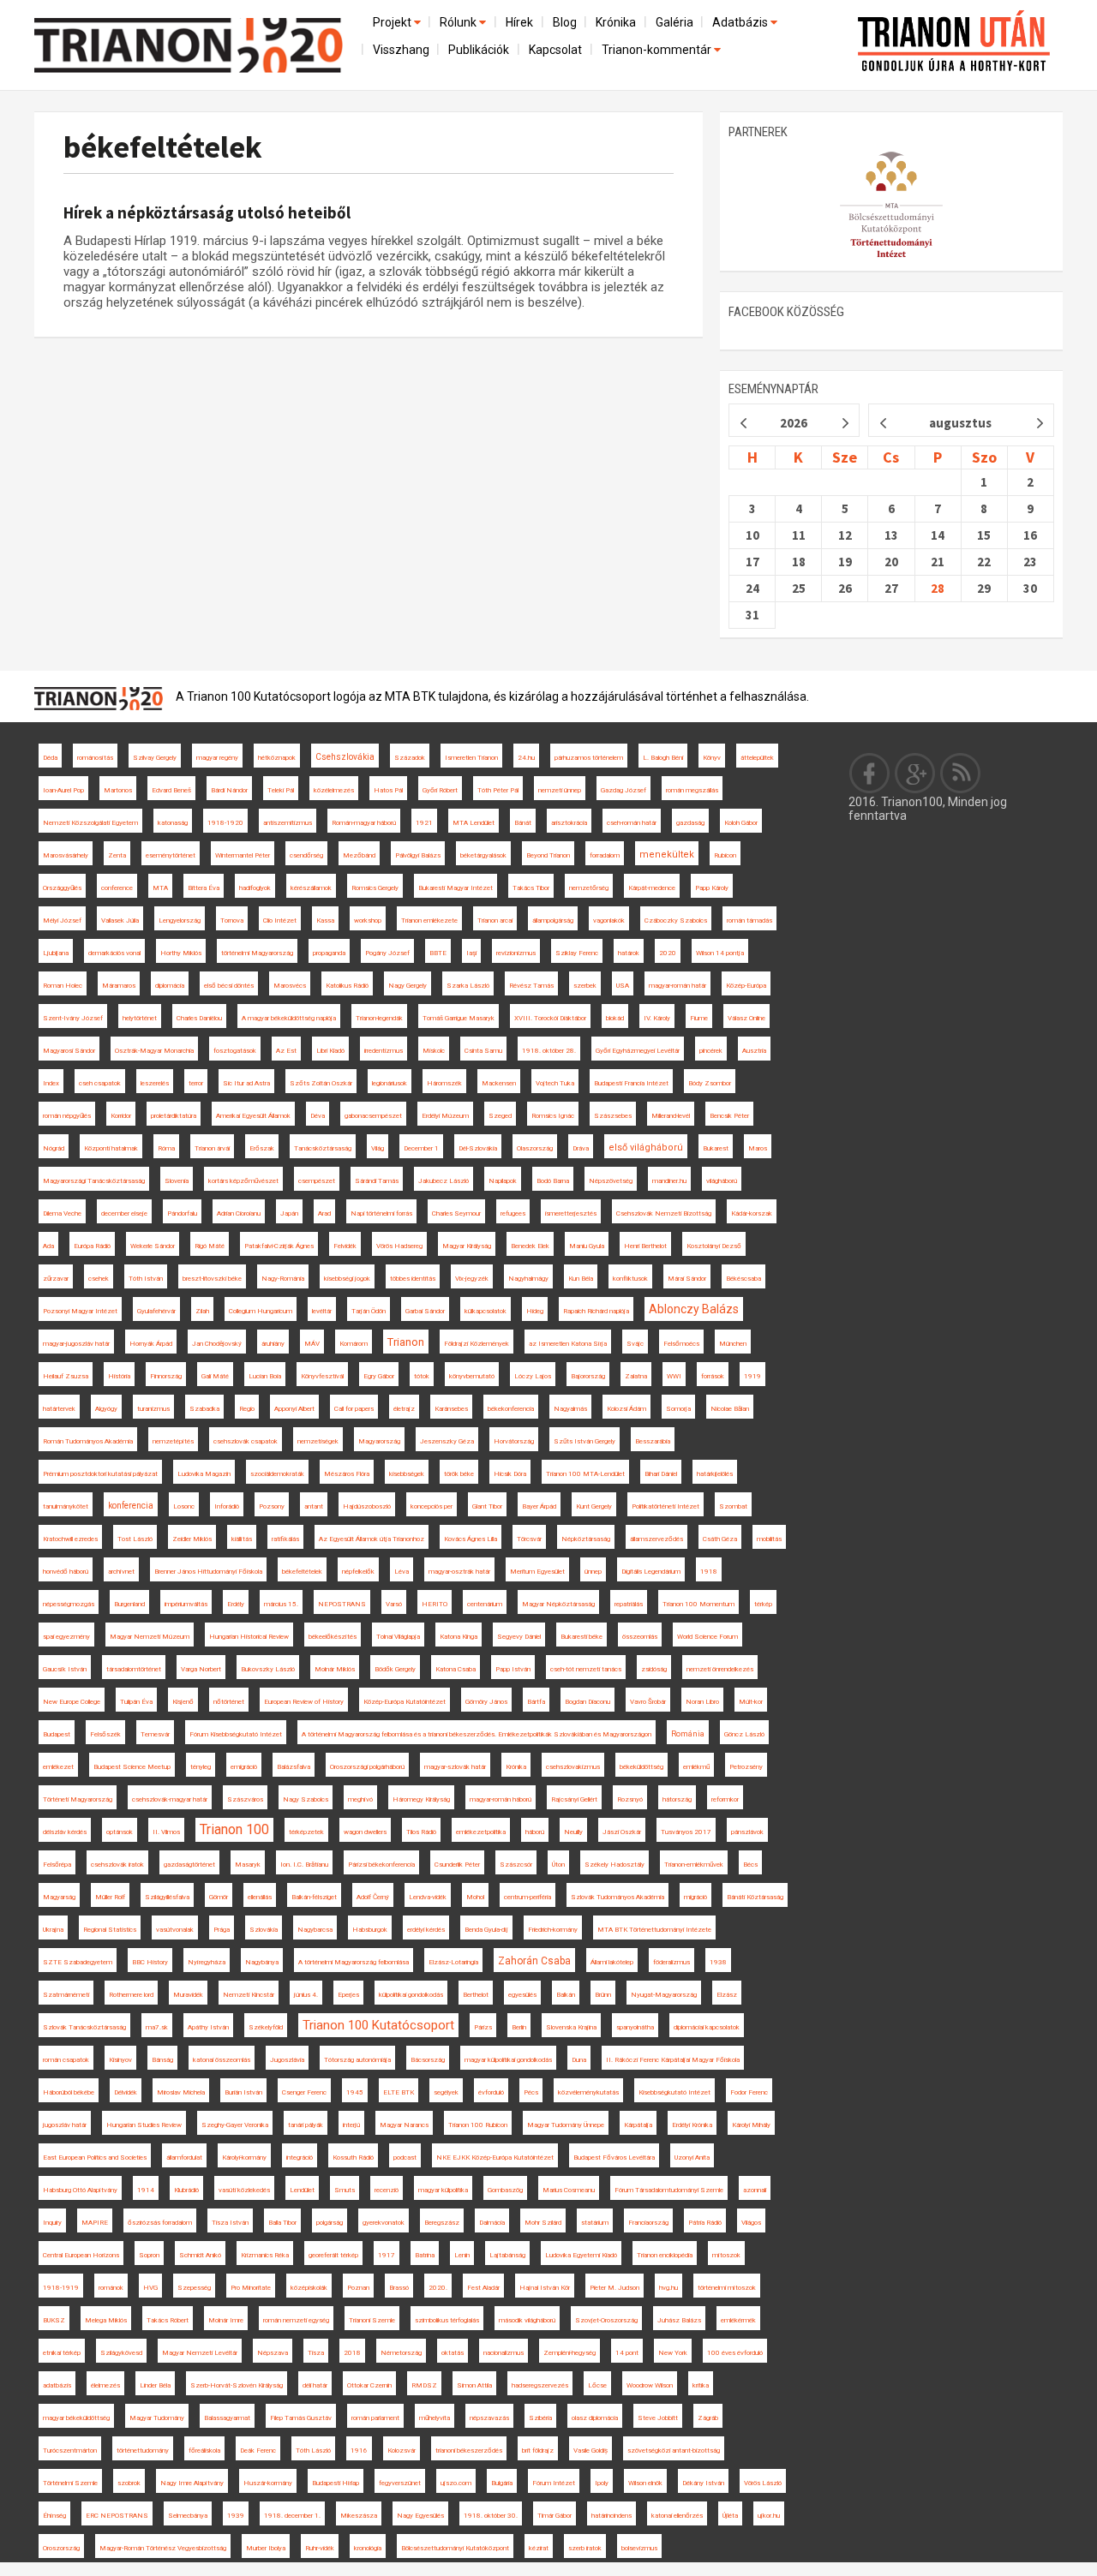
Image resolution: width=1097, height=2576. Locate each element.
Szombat (733, 1506)
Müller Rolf (110, 1897)
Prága (222, 1930)
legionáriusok (390, 1083)
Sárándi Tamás (377, 1181)
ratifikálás (285, 1539)
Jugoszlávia (287, 2060)
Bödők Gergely (395, 1669)
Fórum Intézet (554, 2483)
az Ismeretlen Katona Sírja (568, 1344)
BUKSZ (54, 2320)
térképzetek (306, 1832)
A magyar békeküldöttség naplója (289, 1018)
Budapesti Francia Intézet (631, 1083)
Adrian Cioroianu (239, 1213)
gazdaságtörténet (189, 1865)
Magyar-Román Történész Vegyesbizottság (163, 2548)
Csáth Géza (720, 1539)
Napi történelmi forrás (381, 1213)
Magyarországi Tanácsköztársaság (94, 1181)
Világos (751, 2223)
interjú (351, 2125)
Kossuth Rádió (353, 2158)
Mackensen (499, 1083)
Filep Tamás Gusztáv (301, 2418)
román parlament (375, 2418)
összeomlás (640, 1637)
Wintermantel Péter (243, 855)
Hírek (519, 22)
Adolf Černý (373, 1897)
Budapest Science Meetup (132, 1767)
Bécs (750, 1865)
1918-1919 (61, 2288)
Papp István (513, 1669)
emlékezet (58, 1767)
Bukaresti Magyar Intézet (456, 888)
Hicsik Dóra (510, 1474)
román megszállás (692, 790)
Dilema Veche (62, 1213)
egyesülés (522, 1995)
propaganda (329, 953)
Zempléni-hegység (569, 2353)
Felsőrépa (57, 1865)
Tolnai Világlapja (398, 1637)
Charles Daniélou (199, 1018)
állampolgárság (553, 920)
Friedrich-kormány (553, 1930)
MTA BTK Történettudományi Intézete (654, 1930)
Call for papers (354, 1409)
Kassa (325, 920)
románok (111, 2288)
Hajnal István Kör (545, 2288)
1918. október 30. (491, 2516)
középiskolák (309, 2288)
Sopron (149, 2255)
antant (314, 1506)
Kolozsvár (402, 2450)
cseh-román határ (632, 823)
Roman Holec (63, 986)
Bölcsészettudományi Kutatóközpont (455, 2548)
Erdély (236, 1604)
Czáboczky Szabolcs (676, 920)
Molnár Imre (226, 2320)
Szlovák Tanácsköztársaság (84, 2027)
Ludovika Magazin (204, 1474)
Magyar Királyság (467, 1246)
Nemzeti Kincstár (249, 1995)
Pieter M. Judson (614, 2288)
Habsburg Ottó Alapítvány (80, 2190)
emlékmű (696, 1767)
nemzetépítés (173, 1441)
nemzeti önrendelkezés (720, 1669)
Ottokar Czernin (369, 2385)
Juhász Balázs (679, 2320)
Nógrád (54, 1148)
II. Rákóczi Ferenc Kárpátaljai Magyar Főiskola (673, 2060)
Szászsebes (613, 1116)
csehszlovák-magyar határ (170, 1799)
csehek (99, 1279)
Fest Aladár (483, 2288)
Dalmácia (492, 2223)
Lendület (302, 2190)
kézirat (539, 2548)
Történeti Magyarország (78, 1799)
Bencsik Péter (729, 1116)
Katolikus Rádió (347, 986)
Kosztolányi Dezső (714, 1246)
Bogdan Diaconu (587, 1702)
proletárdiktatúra (174, 1116)
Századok (410, 758)
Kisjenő (183, 1702)
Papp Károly (712, 888)
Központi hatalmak (111, 1148)
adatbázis (57, 2385)
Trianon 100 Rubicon (478, 2125)
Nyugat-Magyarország (664, 1995)
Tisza (316, 2353)
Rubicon (725, 855)
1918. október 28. (549, 1051)
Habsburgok (370, 1930)
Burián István (243, 2092)
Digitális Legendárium (651, 1572)
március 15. (281, 1604)
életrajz (404, 1409)
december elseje (124, 1213)
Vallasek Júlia (120, 920)
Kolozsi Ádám (626, 1409)
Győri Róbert (440, 790)
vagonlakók (609, 920)
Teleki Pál (281, 790)
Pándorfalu (182, 1213)
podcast (405, 2158)
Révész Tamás (531, 986)
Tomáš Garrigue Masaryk (459, 1018)
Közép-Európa (746, 986)
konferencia (131, 1506)
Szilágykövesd (121, 2353)
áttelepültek (757, 758)
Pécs (531, 2092)
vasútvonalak (175, 1930)
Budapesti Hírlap (336, 2483)
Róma (166, 1148)
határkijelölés (715, 1474)
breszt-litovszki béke (212, 1279)
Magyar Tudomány (157, 2418)
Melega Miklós (106, 2320)
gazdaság (690, 823)
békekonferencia (511, 1409)
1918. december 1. (292, 2516)
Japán (289, 1213)
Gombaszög (505, 2190)
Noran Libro (702, 1702)
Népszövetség (611, 1181)
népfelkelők (358, 1572)
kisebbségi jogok (347, 1279)
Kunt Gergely (594, 1506)
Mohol (475, 1897)
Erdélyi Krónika (692, 2125)
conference (117, 888)
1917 (387, 2255)
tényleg (201, 1767)
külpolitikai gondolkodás (411, 1995)
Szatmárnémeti (66, 1995)
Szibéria (540, 2418)
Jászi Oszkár (622, 1832)
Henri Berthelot (645, 1246)
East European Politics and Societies (95, 2158)
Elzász (727, 1995)
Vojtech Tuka (555, 1083)
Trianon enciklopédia (665, 2255)
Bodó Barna (553, 1181)
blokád (615, 1018)
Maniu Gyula (587, 1246)
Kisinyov (120, 2060)
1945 (355, 2092)
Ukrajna (53, 1930)
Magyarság (59, 1897)
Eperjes (348, 1995)
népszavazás (489, 2418)
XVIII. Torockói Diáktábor (550, 1018)
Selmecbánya (188, 2516)
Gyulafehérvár (156, 1311)
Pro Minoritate (251, 2288)
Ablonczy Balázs (694, 1309)
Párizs (483, 2027)
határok (629, 953)
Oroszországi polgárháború (367, 1767)
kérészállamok (311, 888)
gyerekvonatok (384, 2223)
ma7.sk (157, 2027)
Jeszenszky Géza (447, 1441)
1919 (752, 1376)
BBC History (150, 1962)
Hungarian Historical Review (249, 1637)
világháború (722, 1181)
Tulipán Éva (136, 1702)
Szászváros (245, 1799)
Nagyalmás (570, 1409)
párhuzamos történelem (589, 758)
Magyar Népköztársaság (558, 1604)
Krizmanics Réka (265, 2255)
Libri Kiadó (330, 1051)
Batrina (425, 2255)
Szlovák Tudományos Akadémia (617, 1897)
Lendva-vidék (428, 1897)
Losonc (184, 1506)
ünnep (593, 1572)
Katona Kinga (459, 1637)
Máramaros (119, 986)
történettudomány (143, 2450)
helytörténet (140, 1018)
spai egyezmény (66, 1637)
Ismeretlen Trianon (471, 758)
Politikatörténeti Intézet (665, 1506)
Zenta (117, 855)
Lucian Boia (265, 1376)
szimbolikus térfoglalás (447, 2320)
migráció (695, 1897)
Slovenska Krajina (571, 2027)
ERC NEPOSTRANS (117, 2516)
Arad (324, 1213)
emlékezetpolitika (481, 1832)
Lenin (462, 2255)
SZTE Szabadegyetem (78, 1962)
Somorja (678, 1409)
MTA (160, 888)
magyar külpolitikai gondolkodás (508, 2060)
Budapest (57, 1734)
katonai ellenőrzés (677, 2516)
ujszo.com (456, 2483)
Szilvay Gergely (155, 758)
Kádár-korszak (752, 1213)
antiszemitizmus (288, 823)
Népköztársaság (586, 1539)
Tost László (135, 1539)
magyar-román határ (677, 986)
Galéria (674, 22)
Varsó (394, 1604)
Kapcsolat (555, 50)
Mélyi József (62, 920)
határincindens (611, 2516)
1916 (359, 2450)
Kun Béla (581, 1279)
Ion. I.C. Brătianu (304, 1865)
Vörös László (763, 2483)
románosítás (95, 758)
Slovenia (177, 1181)
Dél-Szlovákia (478, 1148)
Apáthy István (208, 2027)
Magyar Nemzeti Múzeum (150, 1637)
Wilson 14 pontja (720, 953)
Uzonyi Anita (692, 2158)
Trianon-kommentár (658, 50)
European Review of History (304, 1702)
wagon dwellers (365, 1832)
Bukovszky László (268, 1669)
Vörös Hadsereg (399, 1246)
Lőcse (597, 2385)
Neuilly (573, 1832)
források (713, 1376)
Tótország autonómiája (357, 2060)
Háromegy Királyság (421, 1799)
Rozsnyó (630, 1799)
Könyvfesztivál (322, 1376)
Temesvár (155, 1734)
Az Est (286, 1051)
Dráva (581, 1148)
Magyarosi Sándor (69, 1051)
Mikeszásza (359, 2516)
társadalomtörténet (134, 1669)
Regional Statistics (110, 1930)
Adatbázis (741, 22)
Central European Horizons (81, 2255)
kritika (701, 2385)
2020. (438, 2288)
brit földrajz (538, 2450)
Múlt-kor (751, 1702)
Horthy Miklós (181, 953)
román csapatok (66, 2060)
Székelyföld (266, 2027)
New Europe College (72, 1702)
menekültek (667, 855)
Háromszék (444, 1083)
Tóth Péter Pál (498, 790)
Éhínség (54, 2516)
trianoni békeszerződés (469, 2450)
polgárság (330, 2223)
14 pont (627, 2353)
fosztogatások (235, 1051)
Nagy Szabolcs (306, 1799)
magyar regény (217, 758)
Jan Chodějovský (217, 1344)
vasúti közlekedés (244, 2190)
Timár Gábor (554, 2516)
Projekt (393, 22)
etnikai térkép (62, 2353)
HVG (150, 2288)
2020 (668, 953)
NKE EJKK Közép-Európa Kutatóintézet (495, 2158)
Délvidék (126, 2092)
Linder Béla (155, 2385)
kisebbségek (407, 1474)
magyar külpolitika (443, 2190)
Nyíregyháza (207, 1962)
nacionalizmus (504, 2353)
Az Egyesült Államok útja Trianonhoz (372, 1539)
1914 (146, 2190)
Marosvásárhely (66, 855)
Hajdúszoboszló (367, 1506)
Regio (247, 1409)
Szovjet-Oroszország (606, 2320)
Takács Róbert (168, 2320)
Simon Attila (474, 2385)
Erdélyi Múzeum (445, 1116)
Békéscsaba (743, 1279)
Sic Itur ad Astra (246, 1083)
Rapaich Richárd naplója (596, 1311)
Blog (565, 22)
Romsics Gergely (375, 888)
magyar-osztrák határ (459, 1572)
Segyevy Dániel (519, 1637)
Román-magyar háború (364, 823)
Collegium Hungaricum (261, 1311)
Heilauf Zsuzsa (66, 1376)
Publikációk (479, 50)
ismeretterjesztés (571, 1213)
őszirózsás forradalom (160, 2223)
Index (51, 1083)
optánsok (120, 1832)
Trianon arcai (495, 920)
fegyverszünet (400, 2483)
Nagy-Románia (283, 1279)
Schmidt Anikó (200, 2255)
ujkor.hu (769, 2516)
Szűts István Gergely (584, 1441)
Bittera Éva (204, 888)
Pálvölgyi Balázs (418, 855)
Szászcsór (516, 1865)
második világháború (527, 2320)
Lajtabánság (507, 2255)
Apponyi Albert (294, 1409)
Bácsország (428, 2060)
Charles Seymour (456, 1213)
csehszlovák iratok (117, 1865)
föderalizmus (671, 1962)
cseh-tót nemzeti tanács (586, 1669)
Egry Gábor (379, 1376)
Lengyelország (180, 920)
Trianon (406, 1342)
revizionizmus (516, 953)
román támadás (749, 920)
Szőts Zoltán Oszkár (321, 1083)
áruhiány (273, 1344)
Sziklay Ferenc (577, 953)
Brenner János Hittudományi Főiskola (208, 1572)
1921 (424, 823)
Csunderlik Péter (457, 1865)
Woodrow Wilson (650, 2385)
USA (623, 986)
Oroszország (61, 2548)
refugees (513, 1213)
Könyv (712, 758)
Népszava (273, 2353)
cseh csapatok (100, 1083)
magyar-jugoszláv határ (76, 1344)
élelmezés (105, 2385)
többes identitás (413, 1279)
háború (535, 1832)
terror (196, 1083)
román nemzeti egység (296, 2320)
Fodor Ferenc (749, 2092)
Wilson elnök (645, 2483)
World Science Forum (707, 1637)
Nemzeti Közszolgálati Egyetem (90, 823)
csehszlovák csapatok (246, 1441)
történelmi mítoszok (727, 2288)
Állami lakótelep (612, 1962)
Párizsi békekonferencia (381, 1865)
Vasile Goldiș (590, 2450)
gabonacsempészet (373, 1116)
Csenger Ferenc (304, 2092)
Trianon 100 (234, 1829)
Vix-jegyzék (472, 1279)
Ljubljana (56, 953)
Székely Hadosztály (614, 1865)
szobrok (129, 2483)
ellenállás (260, 1897)
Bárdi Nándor (229, 790)
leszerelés (155, 1083)
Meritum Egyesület (537, 1572)
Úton (558, 1865)
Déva (318, 1116)
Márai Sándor (687, 1279)
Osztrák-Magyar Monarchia (154, 1051)
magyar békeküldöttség (76, 2418)
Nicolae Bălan (730, 1409)
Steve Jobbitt (658, 2418)
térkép (763, 1604)
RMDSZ (424, 2385)
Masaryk (248, 1865)
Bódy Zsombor (710, 1083)
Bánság (162, 2060)
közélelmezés (334, 790)
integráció (300, 2158)
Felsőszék (105, 1734)
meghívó (360, 1799)
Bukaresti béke (581, 1637)
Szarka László (468, 986)
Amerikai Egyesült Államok (253, 1116)
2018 (352, 2353)
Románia (688, 1734)
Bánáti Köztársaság (755, 1897)
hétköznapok (277, 758)
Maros (758, 1148)
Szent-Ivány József (73, 1018)
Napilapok (503, 1181)
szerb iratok (585, 2548)
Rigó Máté (210, 1246)
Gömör (219, 1897)
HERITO (435, 1604)
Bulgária (502, 2483)
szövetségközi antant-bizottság (674, 2450)
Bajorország (588, 1376)
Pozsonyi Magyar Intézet (80, 1311)
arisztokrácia (569, 823)
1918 (709, 1572)
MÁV (312, 1344)
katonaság (173, 823)
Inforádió (227, 1506)
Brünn (603, 1995)
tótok (422, 1376)
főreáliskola (204, 2450)
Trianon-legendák (379, 1018)
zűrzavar (56, 1279)
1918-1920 (225, 823)
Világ (378, 1148)
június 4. (306, 1995)
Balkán (566, 1995)
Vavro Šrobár (648, 1702)
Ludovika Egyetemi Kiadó (581, 2255)
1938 (718, 1962)
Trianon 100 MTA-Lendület (585, 1474)
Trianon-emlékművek (694, 1865)
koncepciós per (432, 1506)
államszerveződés (656, 1539)
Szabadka (204, 1409)
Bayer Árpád (539, 1506)
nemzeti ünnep (560, 790)
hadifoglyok (255, 888)
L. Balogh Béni (663, 758)
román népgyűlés (67, 1116)
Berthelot (476, 1995)
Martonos (118, 790)
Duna (579, 2060)
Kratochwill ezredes (70, 1539)
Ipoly (602, 2483)
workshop (368, 920)
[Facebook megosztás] (870, 773)
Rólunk (459, 22)
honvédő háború (66, 1572)
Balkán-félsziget (314, 1897)
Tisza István (230, 2223)
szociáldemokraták (277, 1474)
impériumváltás (186, 1604)
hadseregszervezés (540, 2385)
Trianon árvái (212, 1148)
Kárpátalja (638, 2125)
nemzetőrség (589, 888)
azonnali (755, 2190)
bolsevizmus (639, 2548)
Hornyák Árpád (151, 1344)
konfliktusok (630, 1279)
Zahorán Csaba (534, 1961)
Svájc (635, 1344)
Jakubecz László (444, 1181)
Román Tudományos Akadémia (88, 1441)
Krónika (616, 22)
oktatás (453, 2353)
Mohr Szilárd (543, 2223)
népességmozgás (69, 1604)
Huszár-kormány (268, 2483)
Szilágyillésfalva (167, 1897)
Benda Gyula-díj (486, 1930)
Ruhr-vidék (320, 2548)
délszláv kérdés (65, 1832)
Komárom (354, 1344)
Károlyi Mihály (751, 2125)
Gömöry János (486, 1702)
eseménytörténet (171, 855)
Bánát (523, 823)
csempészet (317, 1181)
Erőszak (262, 1148)
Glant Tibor (487, 1506)
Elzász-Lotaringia (453, 1962)
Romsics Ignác (553, 1116)
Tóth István (146, 1279)
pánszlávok (747, 1832)
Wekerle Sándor (153, 1246)
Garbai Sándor (425, 1311)
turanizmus (153, 1409)
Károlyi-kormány (244, 2158)
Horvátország (514, 1441)
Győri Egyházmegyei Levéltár (638, 1051)
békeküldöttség (641, 1767)
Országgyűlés (62, 888)
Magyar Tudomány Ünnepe (566, 2125)
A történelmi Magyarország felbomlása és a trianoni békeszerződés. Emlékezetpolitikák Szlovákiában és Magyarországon (477, 1734)
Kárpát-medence (652, 888)
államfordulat (184, 2158)
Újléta (730, 2516)
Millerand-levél (671, 1116)
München (733, 1344)
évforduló (491, 2092)
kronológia (368, 2548)
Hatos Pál (388, 790)
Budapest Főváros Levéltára (614, 2158)
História (119, 1376)
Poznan (358, 2288)
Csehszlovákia (345, 757)
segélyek (446, 2092)
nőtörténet (229, 1702)
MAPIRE (95, 2223)
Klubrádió (186, 2190)
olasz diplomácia (595, 2418)
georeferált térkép (333, 2255)
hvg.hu (668, 2288)
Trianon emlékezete (429, 920)
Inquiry (52, 2223)
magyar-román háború (501, 1799)
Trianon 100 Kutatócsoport (378, 2025)
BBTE (438, 953)
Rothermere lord (131, 1995)
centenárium (485, 1604)
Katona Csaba (456, 1669)
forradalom (605, 855)
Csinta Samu (483, 1051)
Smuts (345, 2190)
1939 (236, 2516)
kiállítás (242, 1539)
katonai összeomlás (222, 2060)
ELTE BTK (399, 2092)
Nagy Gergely (408, 986)
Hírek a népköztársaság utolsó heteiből (207, 212)
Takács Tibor (531, 888)
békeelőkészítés (333, 1637)
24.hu (526, 758)
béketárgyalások (483, 855)
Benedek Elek (530, 1246)
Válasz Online (746, 1018)
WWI (674, 1376)
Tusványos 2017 (686, 1832)
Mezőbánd (359, 855)
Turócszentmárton (70, 2450)
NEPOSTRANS (342, 1604)
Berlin (519, 2027)
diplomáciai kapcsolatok (707, 2027)
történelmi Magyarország (257, 953)
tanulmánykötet (66, 1506)
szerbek (585, 986)
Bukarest (716, 1148)
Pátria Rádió (705, 2223)
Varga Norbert (201, 1669)
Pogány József (387, 953)
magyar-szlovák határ (455, 1767)
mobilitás (769, 1539)
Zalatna (636, 1376)
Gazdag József (623, 790)
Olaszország (535, 1148)
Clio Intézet (280, 920)
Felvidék (345, 1246)
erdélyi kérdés (426, 1930)
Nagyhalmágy (528, 1279)
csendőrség (306, 855)
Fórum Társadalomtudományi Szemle (669, 2190)
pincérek (711, 1051)
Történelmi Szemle (70, 2483)
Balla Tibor (282, 2223)
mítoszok (726, 2255)
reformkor (725, 1799)
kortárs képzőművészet (243, 1181)
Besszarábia (653, 1441)
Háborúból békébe (69, 2092)
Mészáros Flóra (347, 1474)
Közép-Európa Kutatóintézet (405, 1702)
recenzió (387, 2190)
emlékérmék (738, 2320)
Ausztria (754, 1051)
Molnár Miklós (335, 1669)
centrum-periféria (528, 1897)
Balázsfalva (294, 1767)
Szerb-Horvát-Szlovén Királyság (237, 2385)
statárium (595, 2223)
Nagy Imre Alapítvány (192, 2483)
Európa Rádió (92, 1246)
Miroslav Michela (181, 2092)
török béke (459, 1474)
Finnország (166, 1376)
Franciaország (648, 2223)
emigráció (244, 1767)
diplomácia (170, 986)
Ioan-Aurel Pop (63, 790)
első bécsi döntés (229, 986)
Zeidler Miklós (192, 1539)
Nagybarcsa (315, 1930)
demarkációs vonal (114, 953)
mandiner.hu (669, 1181)
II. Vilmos (166, 1832)
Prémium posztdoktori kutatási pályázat (100, 1474)
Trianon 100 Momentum (698, 1604)
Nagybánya (262, 1962)
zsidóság (654, 1669)
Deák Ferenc (258, 2450)
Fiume (699, 1018)
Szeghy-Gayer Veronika (235, 2125)
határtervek (59, 1409)
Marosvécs (290, 986)
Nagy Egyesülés (420, 2516)
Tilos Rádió (421, 1832)
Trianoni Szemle (372, 2320)
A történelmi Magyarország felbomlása (354, 1962)
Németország (401, 2353)
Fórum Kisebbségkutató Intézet (236, 1734)
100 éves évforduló (735, 2353)
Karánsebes (451, 1409)
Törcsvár (529, 1539)
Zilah (202, 1311)
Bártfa (536, 1702)
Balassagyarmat (227, 2418)
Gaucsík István (65, 1669)
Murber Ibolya (266, 2548)
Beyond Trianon (548, 855)
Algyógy (106, 1409)
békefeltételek (163, 147)
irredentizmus (384, 1051)
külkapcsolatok (486, 1311)
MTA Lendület (474, 823)
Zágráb (708, 2418)
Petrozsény (746, 1767)
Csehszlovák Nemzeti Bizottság (664, 1213)
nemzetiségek (318, 1441)
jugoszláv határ (65, 2125)
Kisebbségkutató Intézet (674, 2092)
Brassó (399, 2288)
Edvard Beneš (171, 790)
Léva (402, 1572)
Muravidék (188, 1995)
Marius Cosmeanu (569, 2190)
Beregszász (442, 2223)
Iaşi (471, 953)
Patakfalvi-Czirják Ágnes (279, 1246)
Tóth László (313, 2450)
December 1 (421, 1148)
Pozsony (272, 1506)
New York (673, 2353)
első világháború (646, 1148)
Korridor (121, 1116)
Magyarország (379, 1441)
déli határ (315, 2385)
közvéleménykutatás (588, 2092)
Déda (50, 758)
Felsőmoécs (681, 1344)
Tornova (232, 920)
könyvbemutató (472, 1376)
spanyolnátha (635, 2027)
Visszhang (401, 50)
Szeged (500, 1116)
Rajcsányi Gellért (574, 1799)
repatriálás (629, 1604)
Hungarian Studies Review (144, 2125)
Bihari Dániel (661, 1474)
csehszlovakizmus (573, 1767)
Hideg (535, 1311)
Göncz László (744, 1734)
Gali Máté (215, 1376)
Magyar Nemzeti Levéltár (200, 2353)
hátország (677, 1799)
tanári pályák (306, 2125)
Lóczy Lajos (533, 1376)
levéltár (322, 1311)
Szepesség (194, 2288)
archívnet (121, 1572)
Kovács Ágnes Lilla (471, 1539)
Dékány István (703, 2483)
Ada (48, 1246)
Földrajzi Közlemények (477, 1344)
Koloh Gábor (741, 823)
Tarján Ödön (369, 1311)
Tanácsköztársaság (323, 1148)
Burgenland (129, 1604)
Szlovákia (264, 1930)
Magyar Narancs (404, 2125)
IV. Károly (657, 1018)
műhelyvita (435, 2418)
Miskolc (434, 1051)
